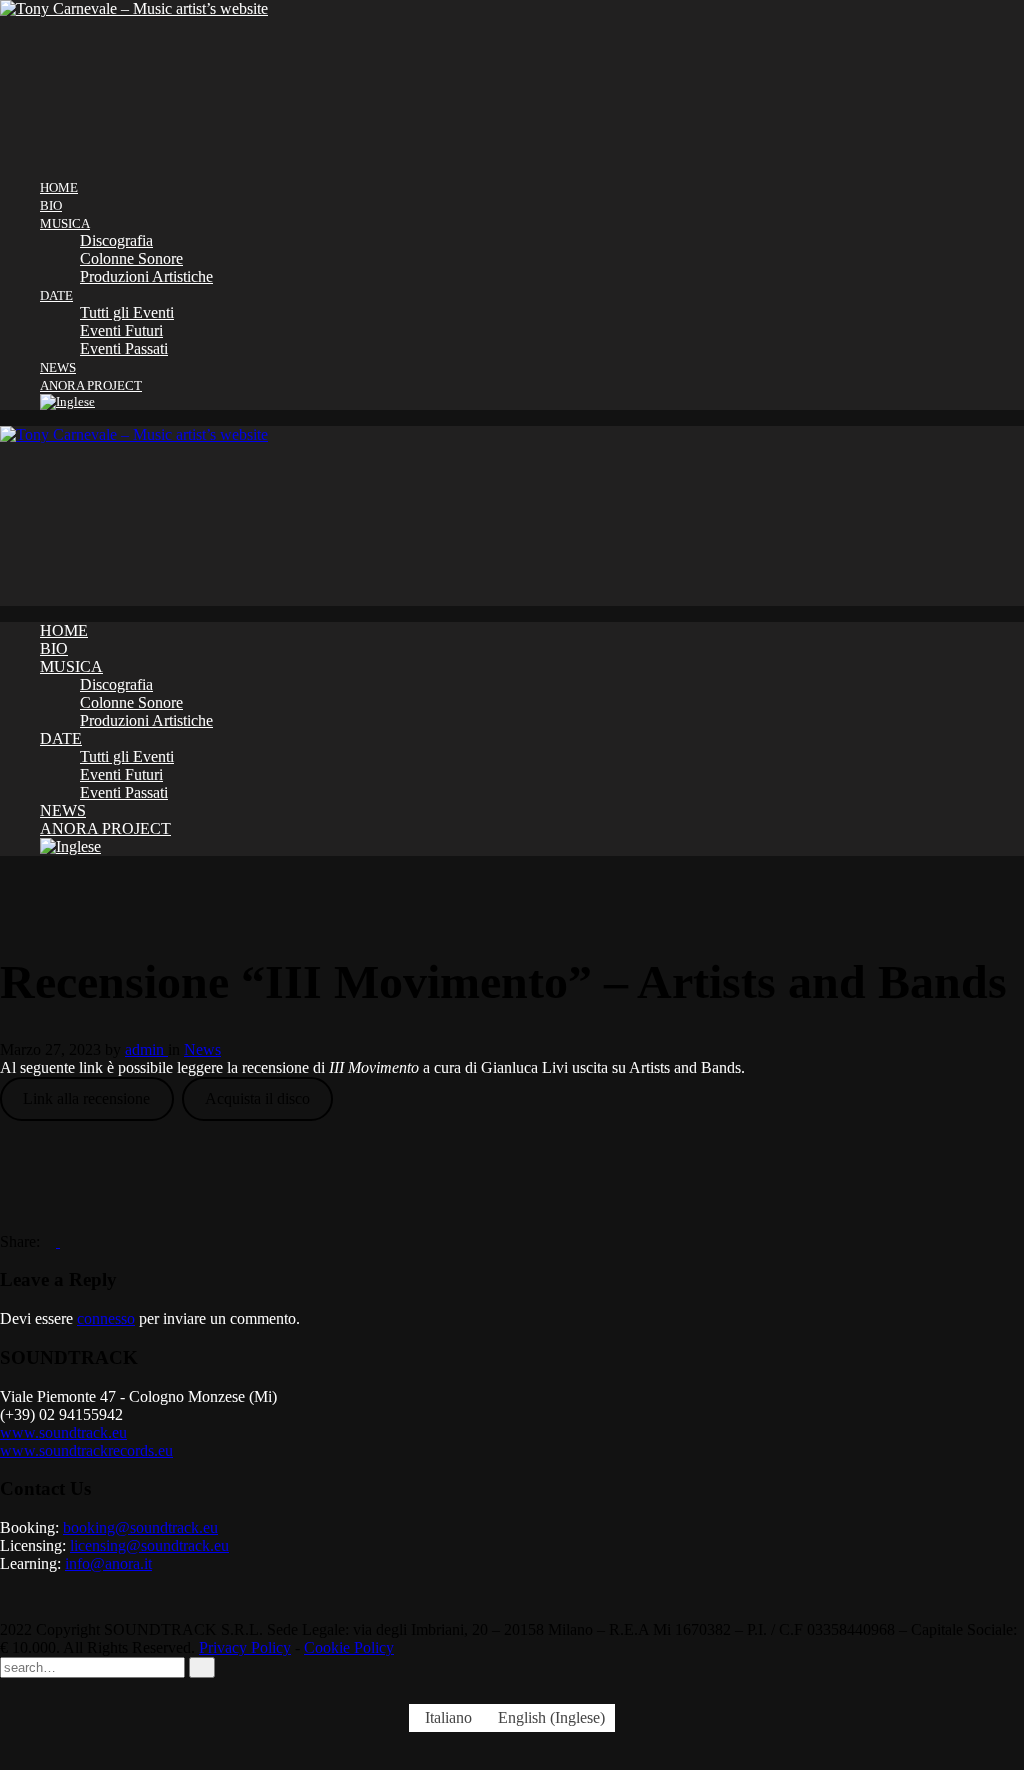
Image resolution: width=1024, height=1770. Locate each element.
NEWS (58, 367)
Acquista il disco (257, 1098)
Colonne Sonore (131, 258)
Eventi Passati (124, 348)
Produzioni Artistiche (146, 276)
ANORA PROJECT (91, 385)
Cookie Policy (349, 1647)
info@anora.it (108, 1563)
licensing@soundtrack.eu (149, 1545)
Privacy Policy (245, 1647)
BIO (51, 205)
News (202, 1049)
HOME (59, 187)
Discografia (116, 240)
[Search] (202, 1667)
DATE (56, 295)
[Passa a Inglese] (532, 402)
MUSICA (65, 223)
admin (146, 1049)
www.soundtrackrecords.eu (86, 1450)
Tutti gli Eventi (127, 312)
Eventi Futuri (121, 330)
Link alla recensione (86, 1098)
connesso (106, 1318)
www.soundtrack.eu (63, 1432)
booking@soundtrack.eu (140, 1527)
